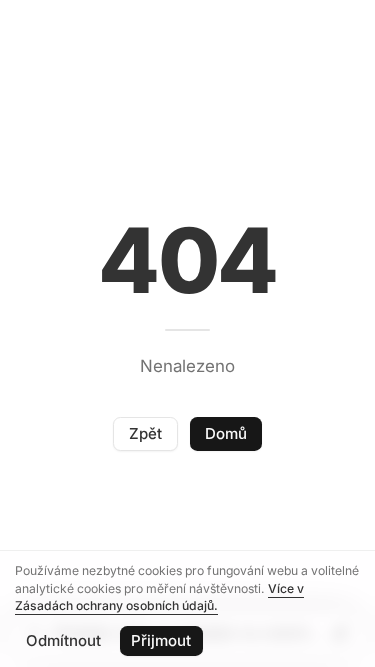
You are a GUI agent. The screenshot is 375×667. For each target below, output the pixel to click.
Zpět (145, 433)
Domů (226, 433)
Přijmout (161, 640)
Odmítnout (63, 640)
